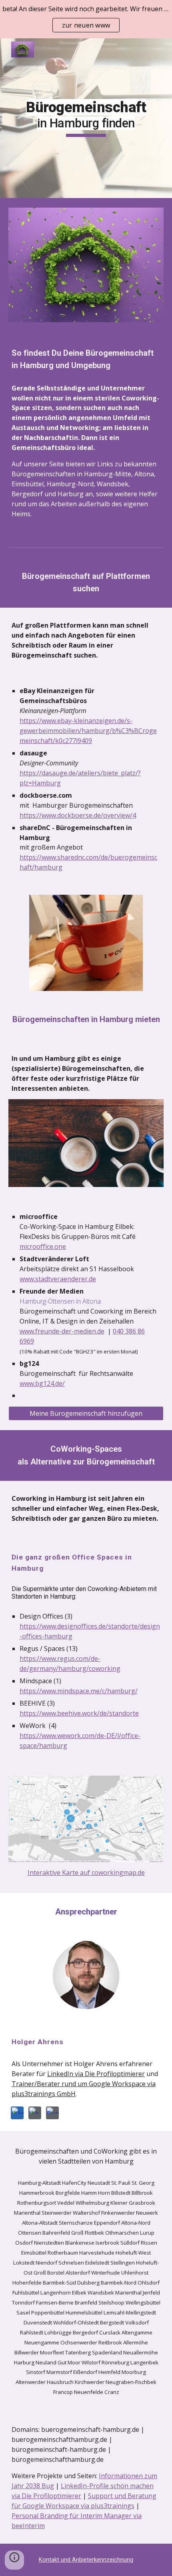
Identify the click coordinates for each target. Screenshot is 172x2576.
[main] (86, 118)
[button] (14, 2560)
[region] (86, 19)
